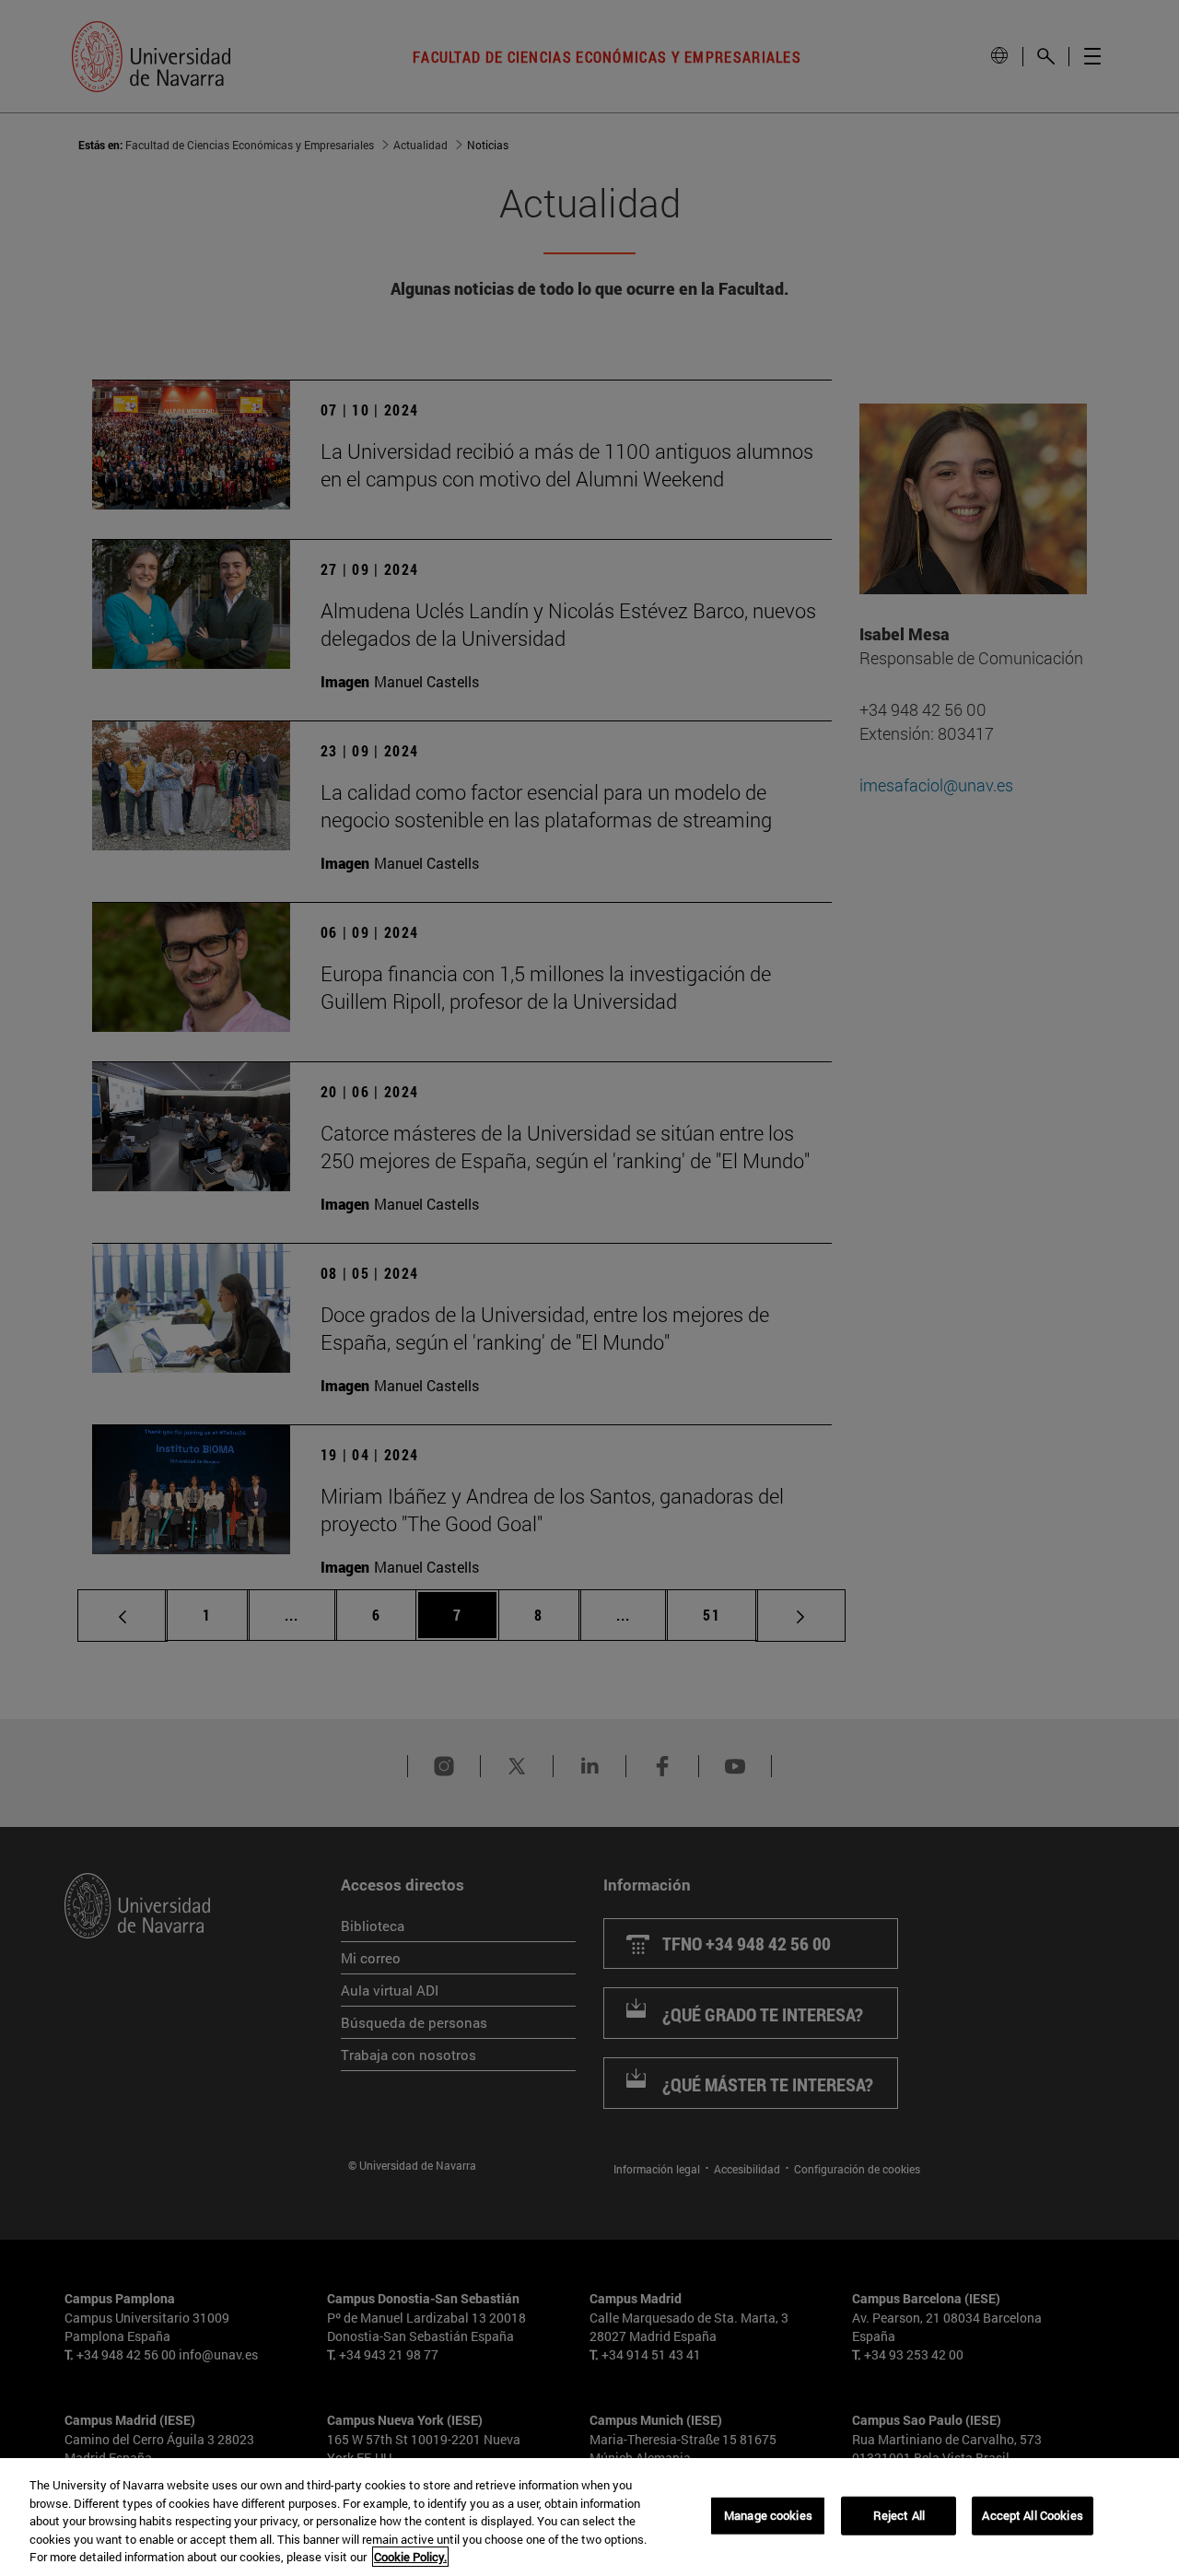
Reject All (899, 2515)
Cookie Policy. (410, 2557)
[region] (589, 2517)
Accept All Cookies (1032, 2515)
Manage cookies (768, 2515)
